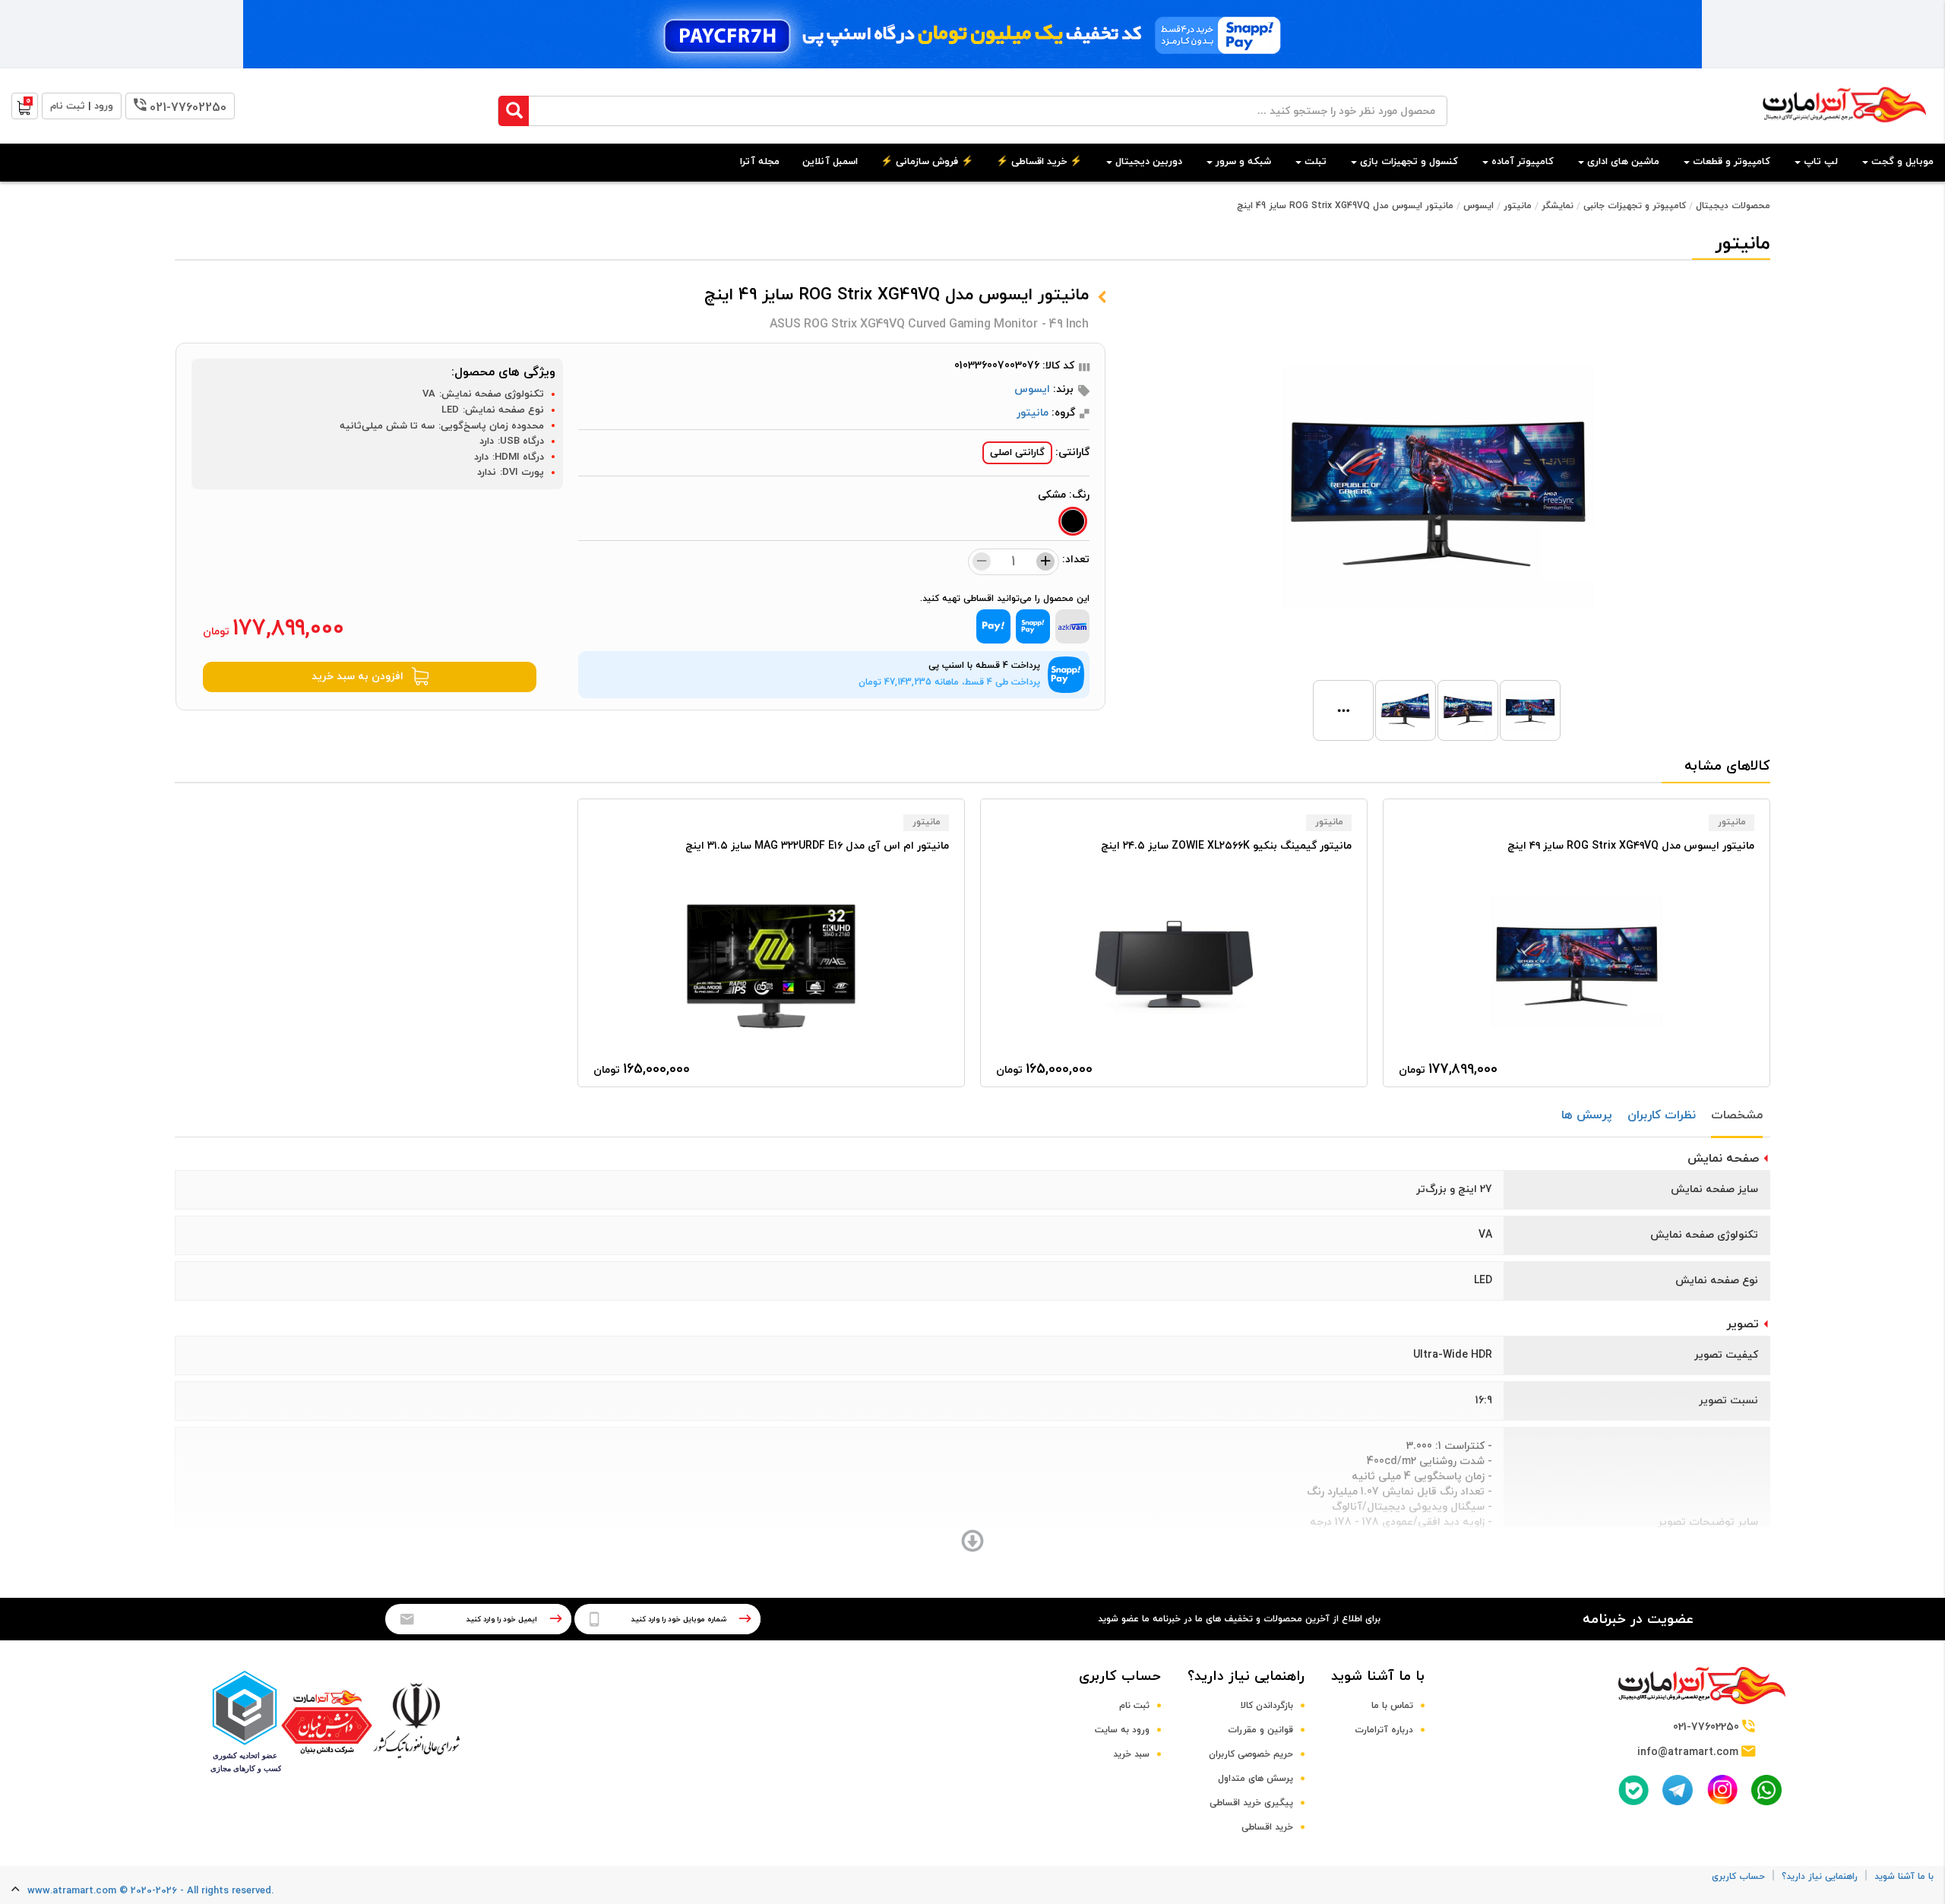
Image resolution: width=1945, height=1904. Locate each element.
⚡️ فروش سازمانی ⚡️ (927, 162)
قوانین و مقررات (1260, 1730)
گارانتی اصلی (1017, 453)
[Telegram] (1678, 1790)
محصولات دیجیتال (1733, 206)
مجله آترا (760, 162)
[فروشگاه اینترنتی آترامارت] (1844, 130)
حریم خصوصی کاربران (1251, 1754)
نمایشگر (1558, 206)
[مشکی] (1073, 521)
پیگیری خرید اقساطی (1251, 1803)
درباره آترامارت (1384, 1730)
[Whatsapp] (1766, 1790)
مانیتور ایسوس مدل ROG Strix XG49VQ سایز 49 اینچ (1345, 206)
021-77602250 (188, 108)
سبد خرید (1131, 1754)
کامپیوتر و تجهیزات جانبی (1635, 206)
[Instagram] (1722, 1790)
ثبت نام (1134, 1706)
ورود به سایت (1122, 1730)
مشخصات (1737, 1115)
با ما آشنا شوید (1378, 1676)
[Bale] (1633, 1790)
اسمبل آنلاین (830, 162)
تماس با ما (1392, 1706)
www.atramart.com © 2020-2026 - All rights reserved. (150, 1891)
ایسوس (1479, 206)
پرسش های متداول (1256, 1779)
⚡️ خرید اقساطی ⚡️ (1039, 162)
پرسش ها (1587, 1115)
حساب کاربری (1120, 1676)
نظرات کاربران (1662, 1115)
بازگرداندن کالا (1267, 1706)
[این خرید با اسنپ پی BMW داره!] (972, 34)
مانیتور (1518, 206)
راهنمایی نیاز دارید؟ (1246, 1676)
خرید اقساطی (1267, 1827)
